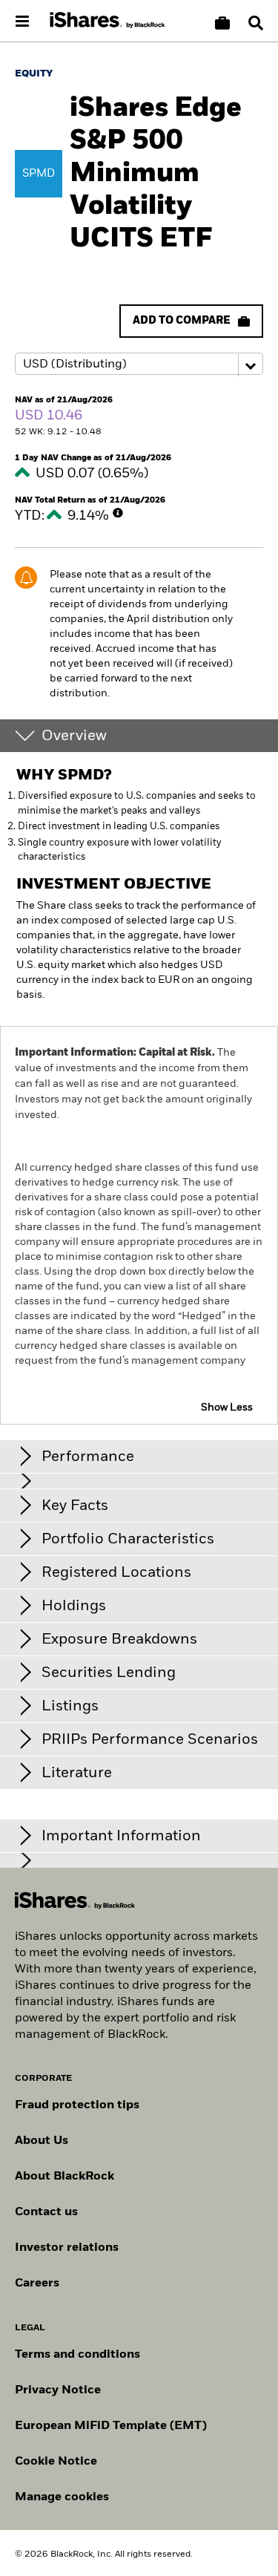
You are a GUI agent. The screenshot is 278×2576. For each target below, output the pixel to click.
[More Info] (118, 513)
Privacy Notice (58, 2390)
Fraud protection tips (77, 2105)
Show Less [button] (227, 1408)
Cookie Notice (56, 2462)
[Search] (256, 23)
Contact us (46, 2212)
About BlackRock (64, 2177)
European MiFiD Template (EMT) (111, 2426)
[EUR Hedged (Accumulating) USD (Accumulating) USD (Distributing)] (139, 365)
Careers (37, 2284)
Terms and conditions (77, 2355)
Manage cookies (62, 2497)
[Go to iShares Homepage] (107, 21)
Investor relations (67, 2248)
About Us (42, 2141)
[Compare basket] (222, 23)
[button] (256, 23)
